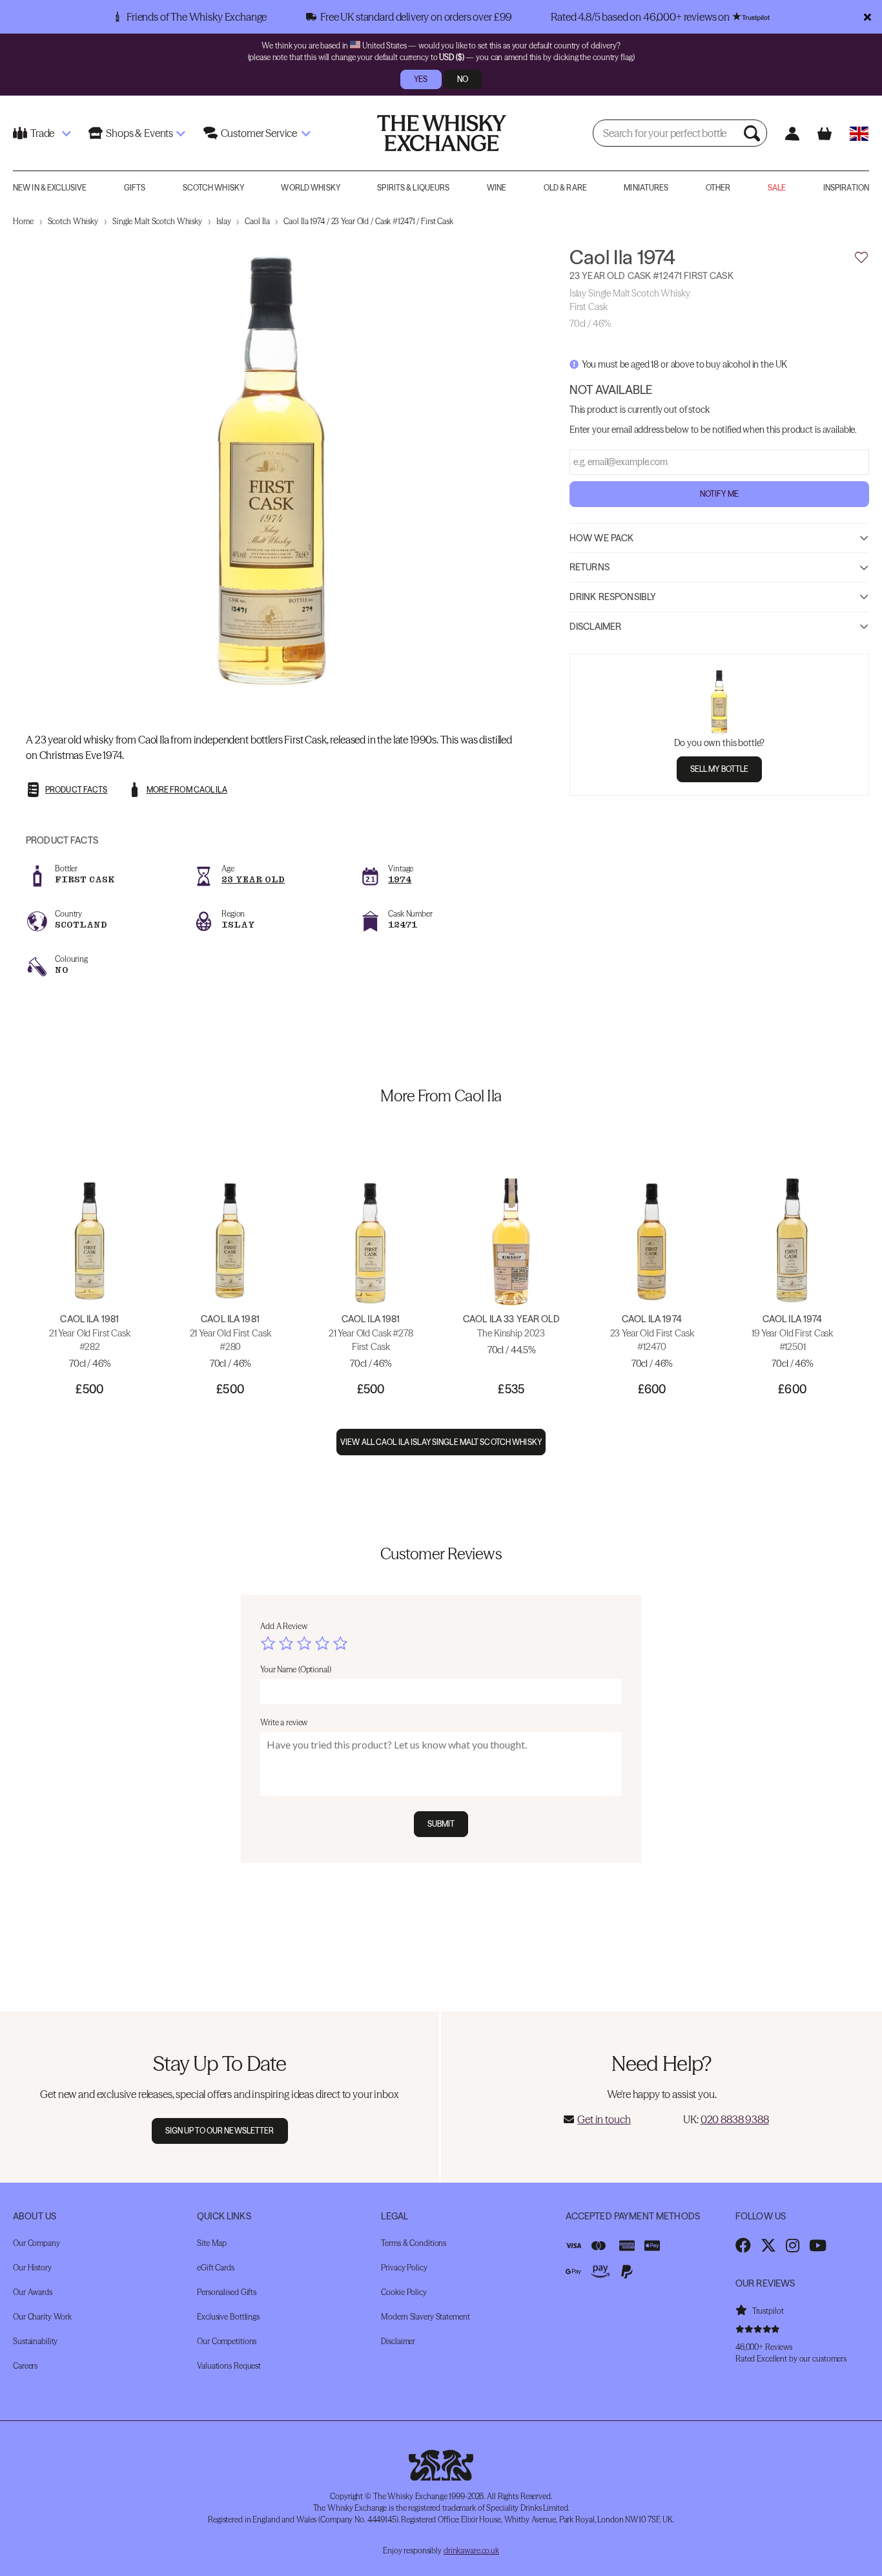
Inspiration (846, 188)
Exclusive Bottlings (228, 2317)
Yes (421, 79)
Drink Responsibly (613, 597)
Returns (590, 568)
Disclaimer (595, 627)
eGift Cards (216, 2268)
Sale (777, 188)
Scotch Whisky (214, 188)
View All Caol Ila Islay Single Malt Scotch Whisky (441, 1442)
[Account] (792, 133)
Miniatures (646, 188)
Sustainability (35, 2341)
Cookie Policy (404, 2292)
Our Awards (33, 2292)
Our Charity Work (42, 2317)
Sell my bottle (720, 769)
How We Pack (602, 538)
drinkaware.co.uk (471, 2550)
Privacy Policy (404, 2268)
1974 (400, 879)
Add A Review (284, 1626)
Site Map (212, 2243)
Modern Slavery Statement (425, 2317)
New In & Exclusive (50, 188)
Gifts (135, 188)
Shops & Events (139, 133)
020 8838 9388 (735, 2119)
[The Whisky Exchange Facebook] (743, 2245)
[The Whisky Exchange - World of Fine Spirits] (442, 133)
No (463, 79)
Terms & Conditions (414, 2243)
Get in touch (604, 2119)
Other (718, 188)
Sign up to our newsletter (220, 2131)
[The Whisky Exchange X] (768, 2245)
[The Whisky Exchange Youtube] (818, 2245)
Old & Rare (565, 188)
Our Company (36, 2243)
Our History (32, 2268)
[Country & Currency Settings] (859, 133)
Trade (42, 133)
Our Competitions (227, 2341)
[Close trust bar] (867, 17)
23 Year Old (253, 879)
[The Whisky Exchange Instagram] (793, 2245)
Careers (25, 2366)
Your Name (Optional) (296, 1669)
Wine (497, 188)
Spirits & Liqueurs (413, 188)
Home (23, 221)
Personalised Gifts (227, 2292)
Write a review (284, 1722)
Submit (441, 1824)
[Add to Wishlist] (861, 258)
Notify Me (719, 494)
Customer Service (259, 133)
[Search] (754, 133)
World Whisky (310, 188)
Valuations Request (229, 2366)
